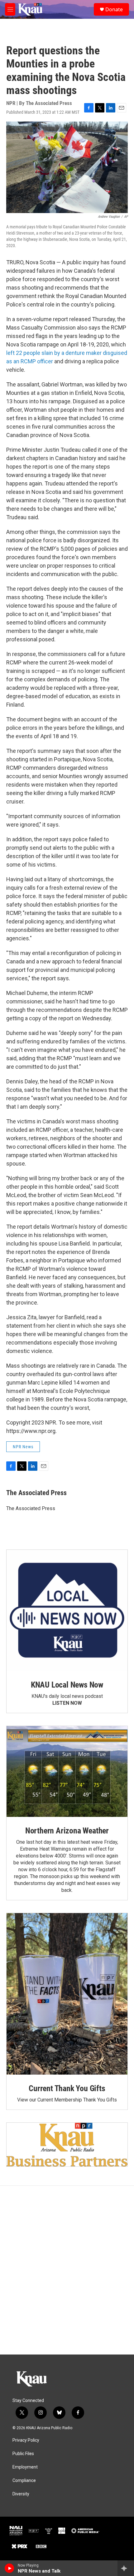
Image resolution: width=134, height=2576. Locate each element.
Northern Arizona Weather (67, 1831)
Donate (114, 9)
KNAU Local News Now (67, 1685)
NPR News (23, 1447)
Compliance (24, 2481)
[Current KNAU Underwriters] (67, 2144)
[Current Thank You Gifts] (67, 1994)
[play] (10, 2568)
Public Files (23, 2454)
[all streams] (126, 2568)
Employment (25, 2467)
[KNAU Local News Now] (67, 1610)
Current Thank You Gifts (67, 2088)
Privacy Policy (26, 2440)
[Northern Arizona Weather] (67, 1771)
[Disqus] (67, 2270)
